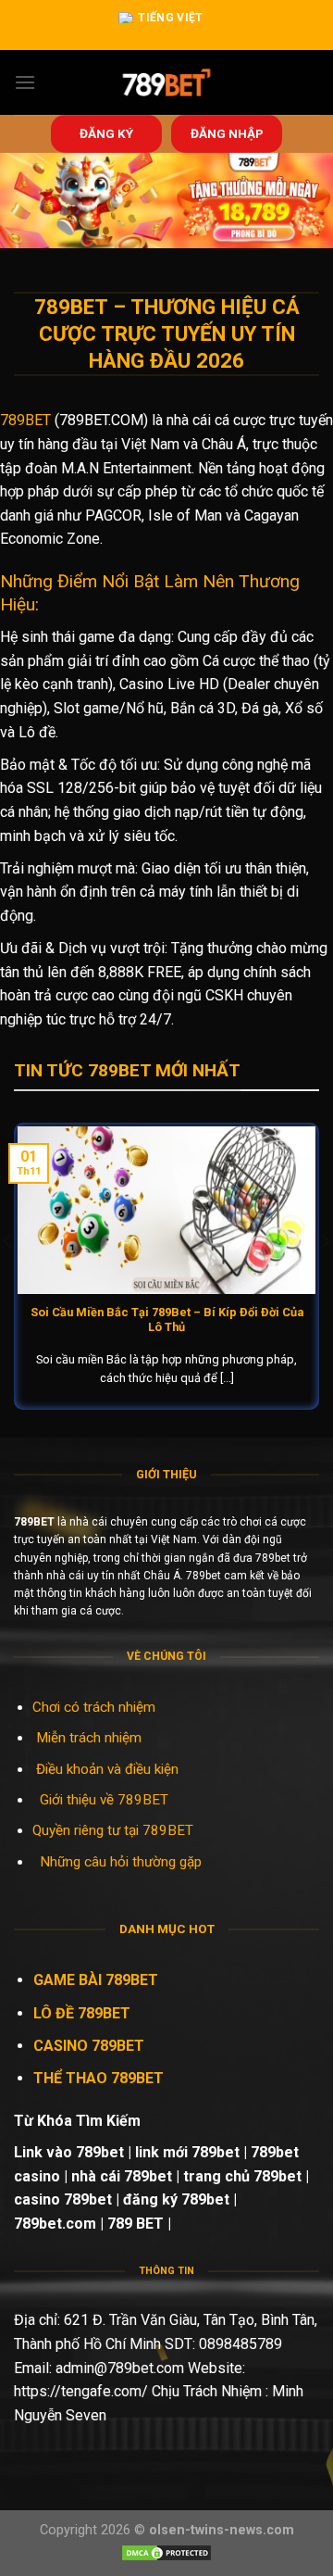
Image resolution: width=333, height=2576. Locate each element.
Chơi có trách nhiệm (94, 1707)
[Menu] (25, 82)
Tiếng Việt (171, 18)
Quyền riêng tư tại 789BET (113, 1830)
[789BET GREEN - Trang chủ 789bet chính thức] (167, 82)
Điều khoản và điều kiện (107, 1769)
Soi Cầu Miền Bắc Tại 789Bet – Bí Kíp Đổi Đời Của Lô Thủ (167, 1320)
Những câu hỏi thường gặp (121, 1862)
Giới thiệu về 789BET (104, 1800)
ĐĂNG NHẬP (227, 133)
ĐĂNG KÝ (106, 133)
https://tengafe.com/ (81, 2391)
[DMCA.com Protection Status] (166, 2551)
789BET (25, 420)
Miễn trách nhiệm (91, 1738)
